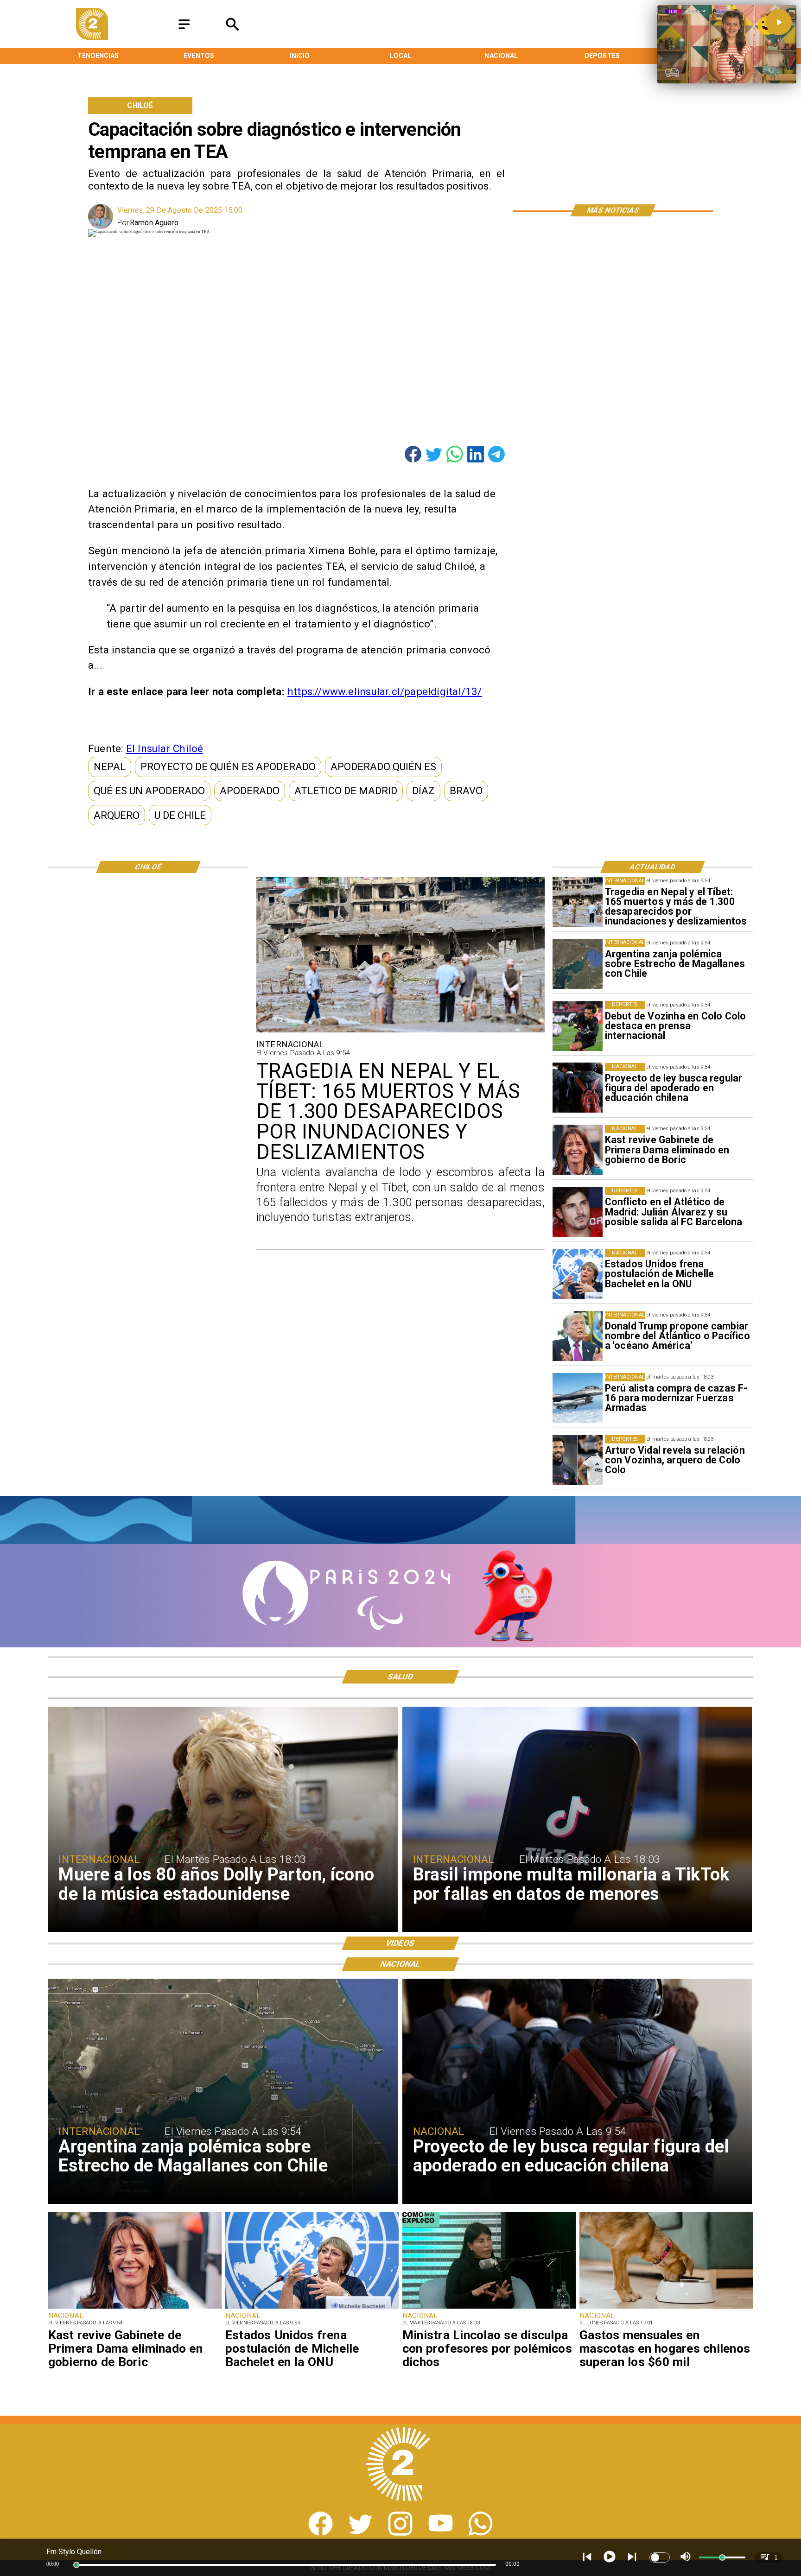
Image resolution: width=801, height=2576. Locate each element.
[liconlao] (489, 2308)
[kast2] (578, 1150)
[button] (110, 767)
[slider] (76, 2565)
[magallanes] (578, 964)
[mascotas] (666, 2308)
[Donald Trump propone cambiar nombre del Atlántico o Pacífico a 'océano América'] (578, 1336)
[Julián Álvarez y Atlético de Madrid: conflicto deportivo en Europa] (578, 1212)
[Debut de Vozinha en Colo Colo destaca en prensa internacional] (578, 1026)
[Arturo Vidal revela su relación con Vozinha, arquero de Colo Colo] (578, 1460)
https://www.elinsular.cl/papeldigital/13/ (385, 691)
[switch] (660, 2557)
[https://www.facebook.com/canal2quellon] (321, 2533)
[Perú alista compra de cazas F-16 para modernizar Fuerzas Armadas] (578, 1398)
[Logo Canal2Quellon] (92, 37)
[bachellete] (578, 1274)
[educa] (578, 1088)
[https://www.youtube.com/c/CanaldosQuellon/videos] (441, 2533)
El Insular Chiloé (165, 748)
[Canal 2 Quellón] (184, 29)
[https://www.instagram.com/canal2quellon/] (400, 2533)
